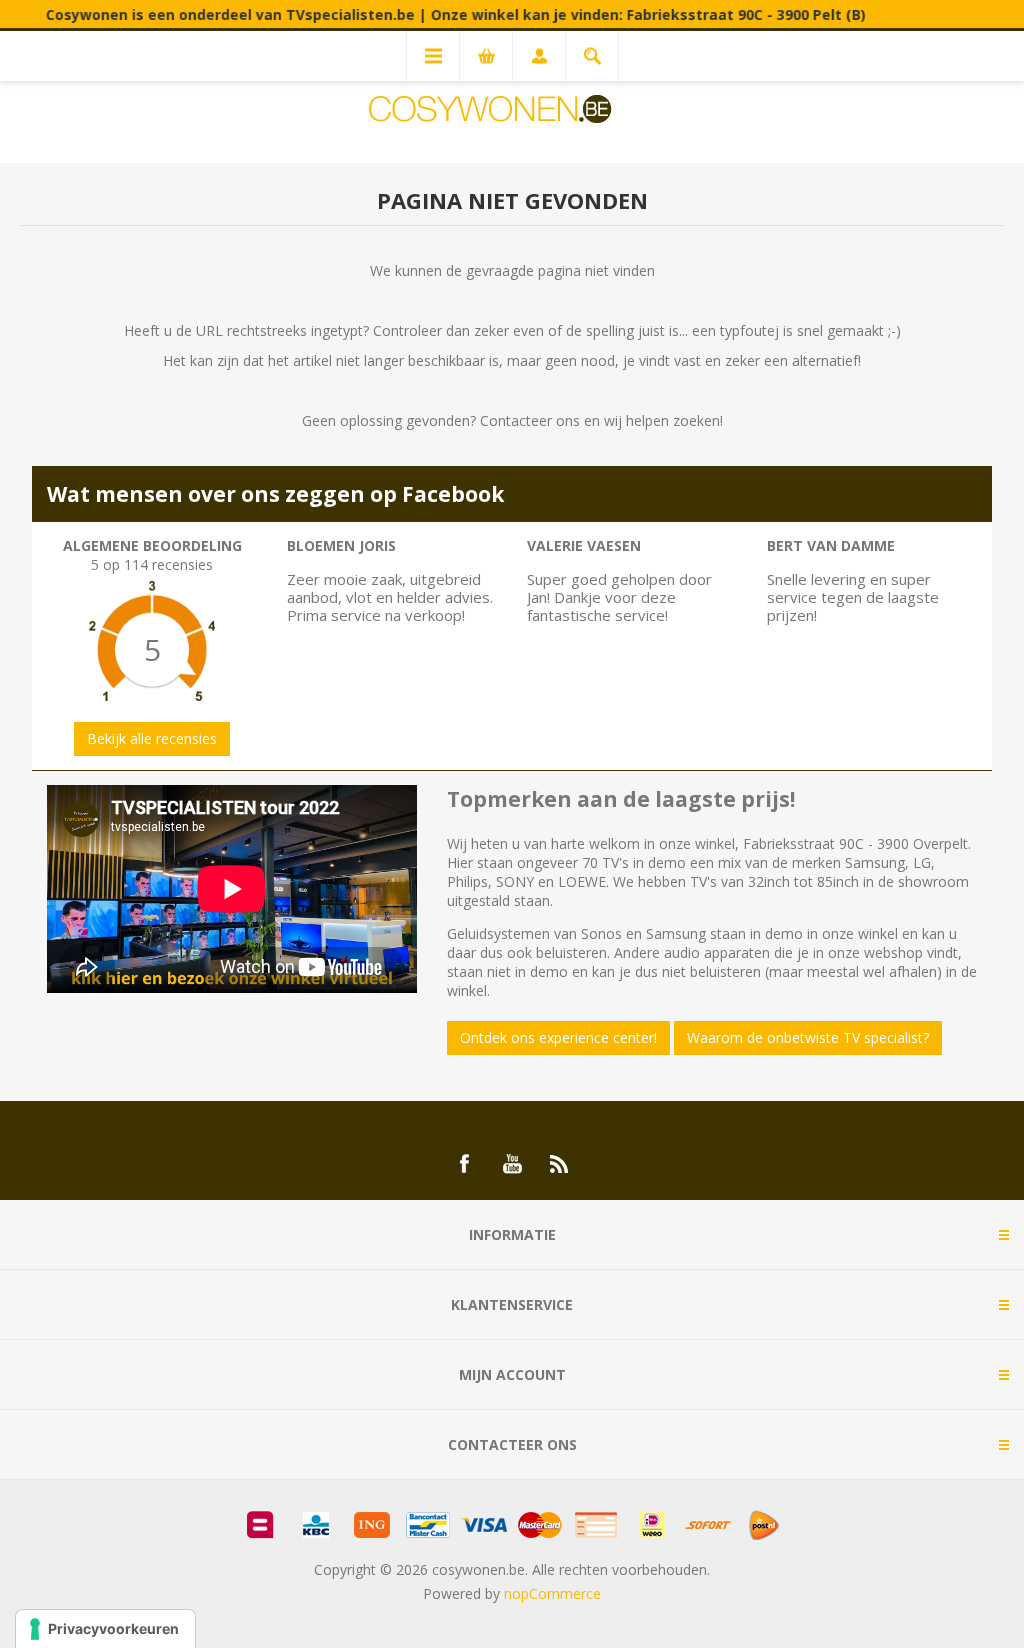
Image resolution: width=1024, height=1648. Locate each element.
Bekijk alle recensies (152, 738)
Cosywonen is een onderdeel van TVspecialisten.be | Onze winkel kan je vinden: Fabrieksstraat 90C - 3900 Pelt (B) (427, 14)
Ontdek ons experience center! (558, 1037)
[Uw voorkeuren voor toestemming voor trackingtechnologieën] (105, 1629)
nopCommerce (552, 1593)
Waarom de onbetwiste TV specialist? (808, 1037)
